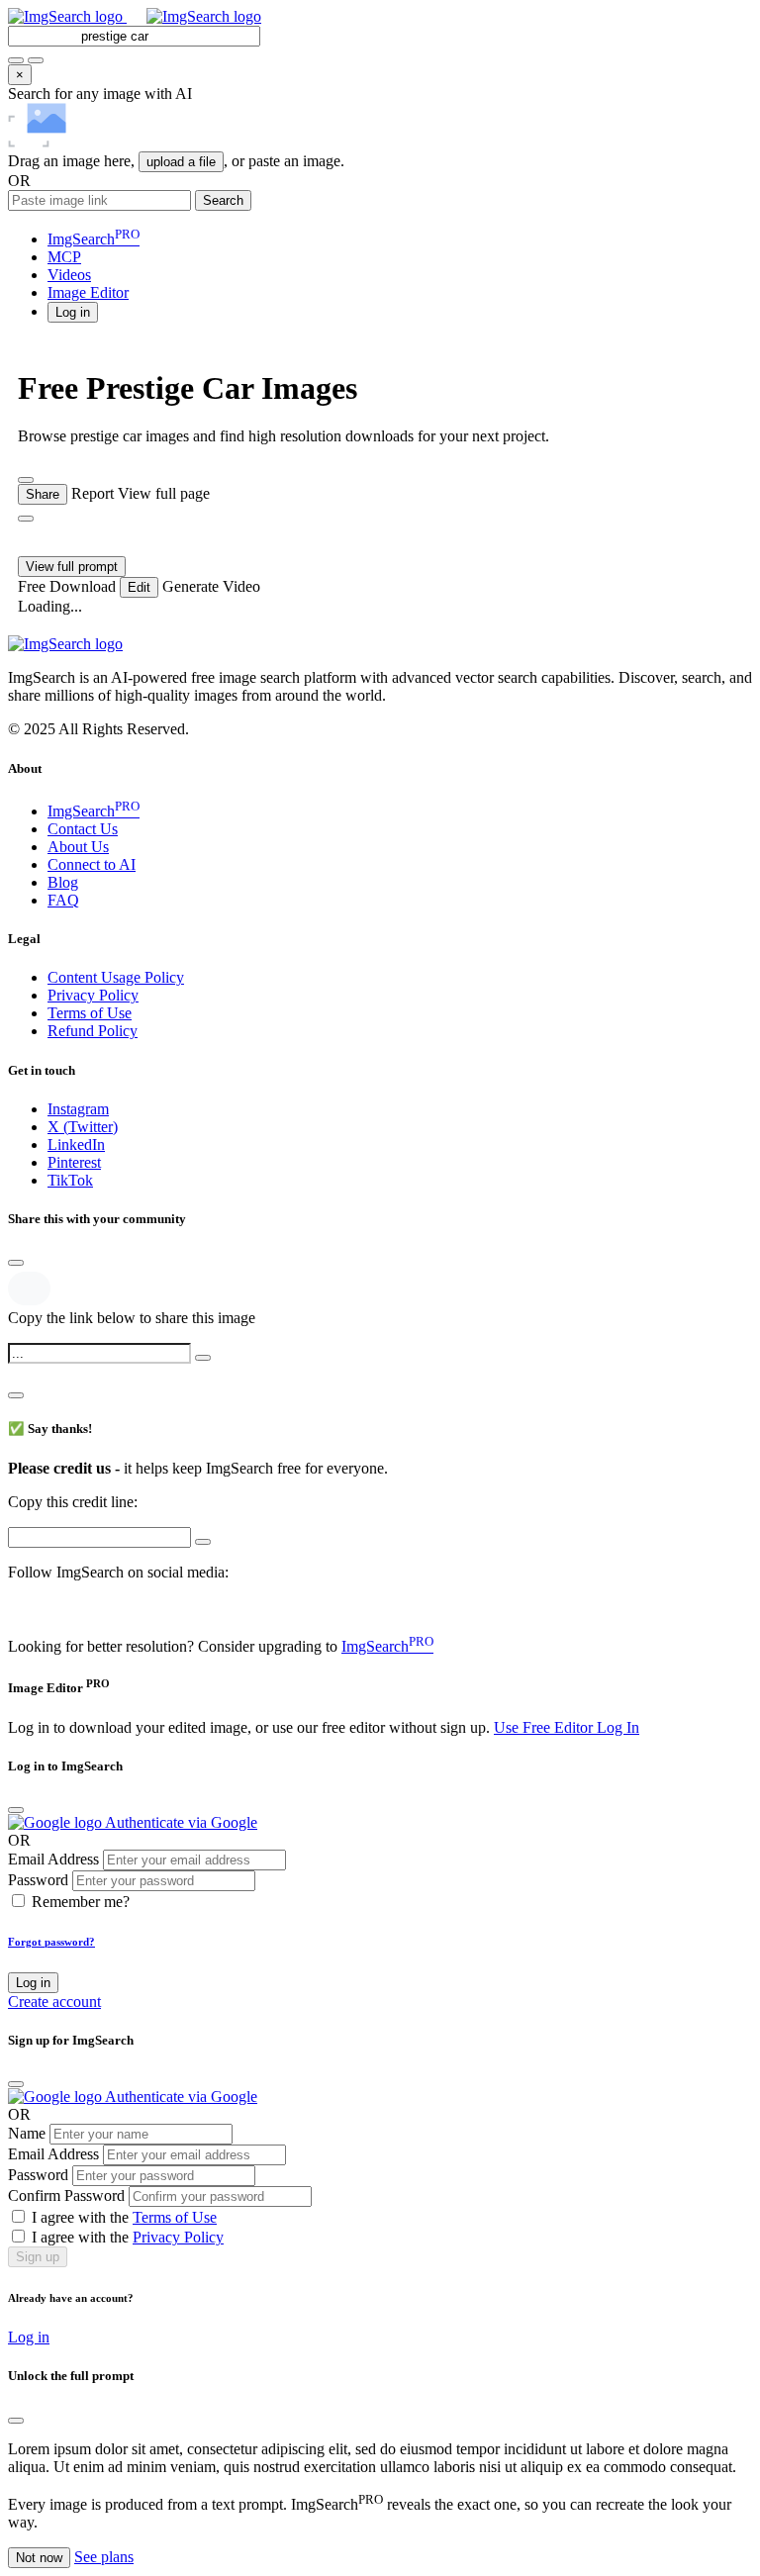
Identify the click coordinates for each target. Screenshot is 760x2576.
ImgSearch (94, 239)
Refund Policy (93, 1031)
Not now (39, 2558)
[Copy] (203, 1358)
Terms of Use (90, 1013)
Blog (63, 882)
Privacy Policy (93, 995)
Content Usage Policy (116, 977)
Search (223, 200)
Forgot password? (51, 1942)
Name (27, 2133)
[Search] (36, 60)
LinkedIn (76, 1145)
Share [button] (43, 494)
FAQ (63, 900)
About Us (78, 847)
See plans (104, 2557)
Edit (139, 587)
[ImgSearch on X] (16, 1609)
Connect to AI (92, 864)
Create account (54, 2002)
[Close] (16, 1263)
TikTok (70, 1180)
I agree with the (124, 2217)
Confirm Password (66, 2195)
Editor (88, 292)
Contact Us (83, 829)
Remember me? (81, 1902)
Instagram (78, 1109)
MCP (64, 257)
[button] (73, 311)
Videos (69, 275)
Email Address (53, 1859)
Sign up (38, 2257)
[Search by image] (16, 60)
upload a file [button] (181, 162)
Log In (618, 1727)
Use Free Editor (545, 1727)
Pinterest (74, 1162)
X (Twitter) (83, 1127)
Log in (33, 1983)
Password (38, 1880)
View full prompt (72, 567)
